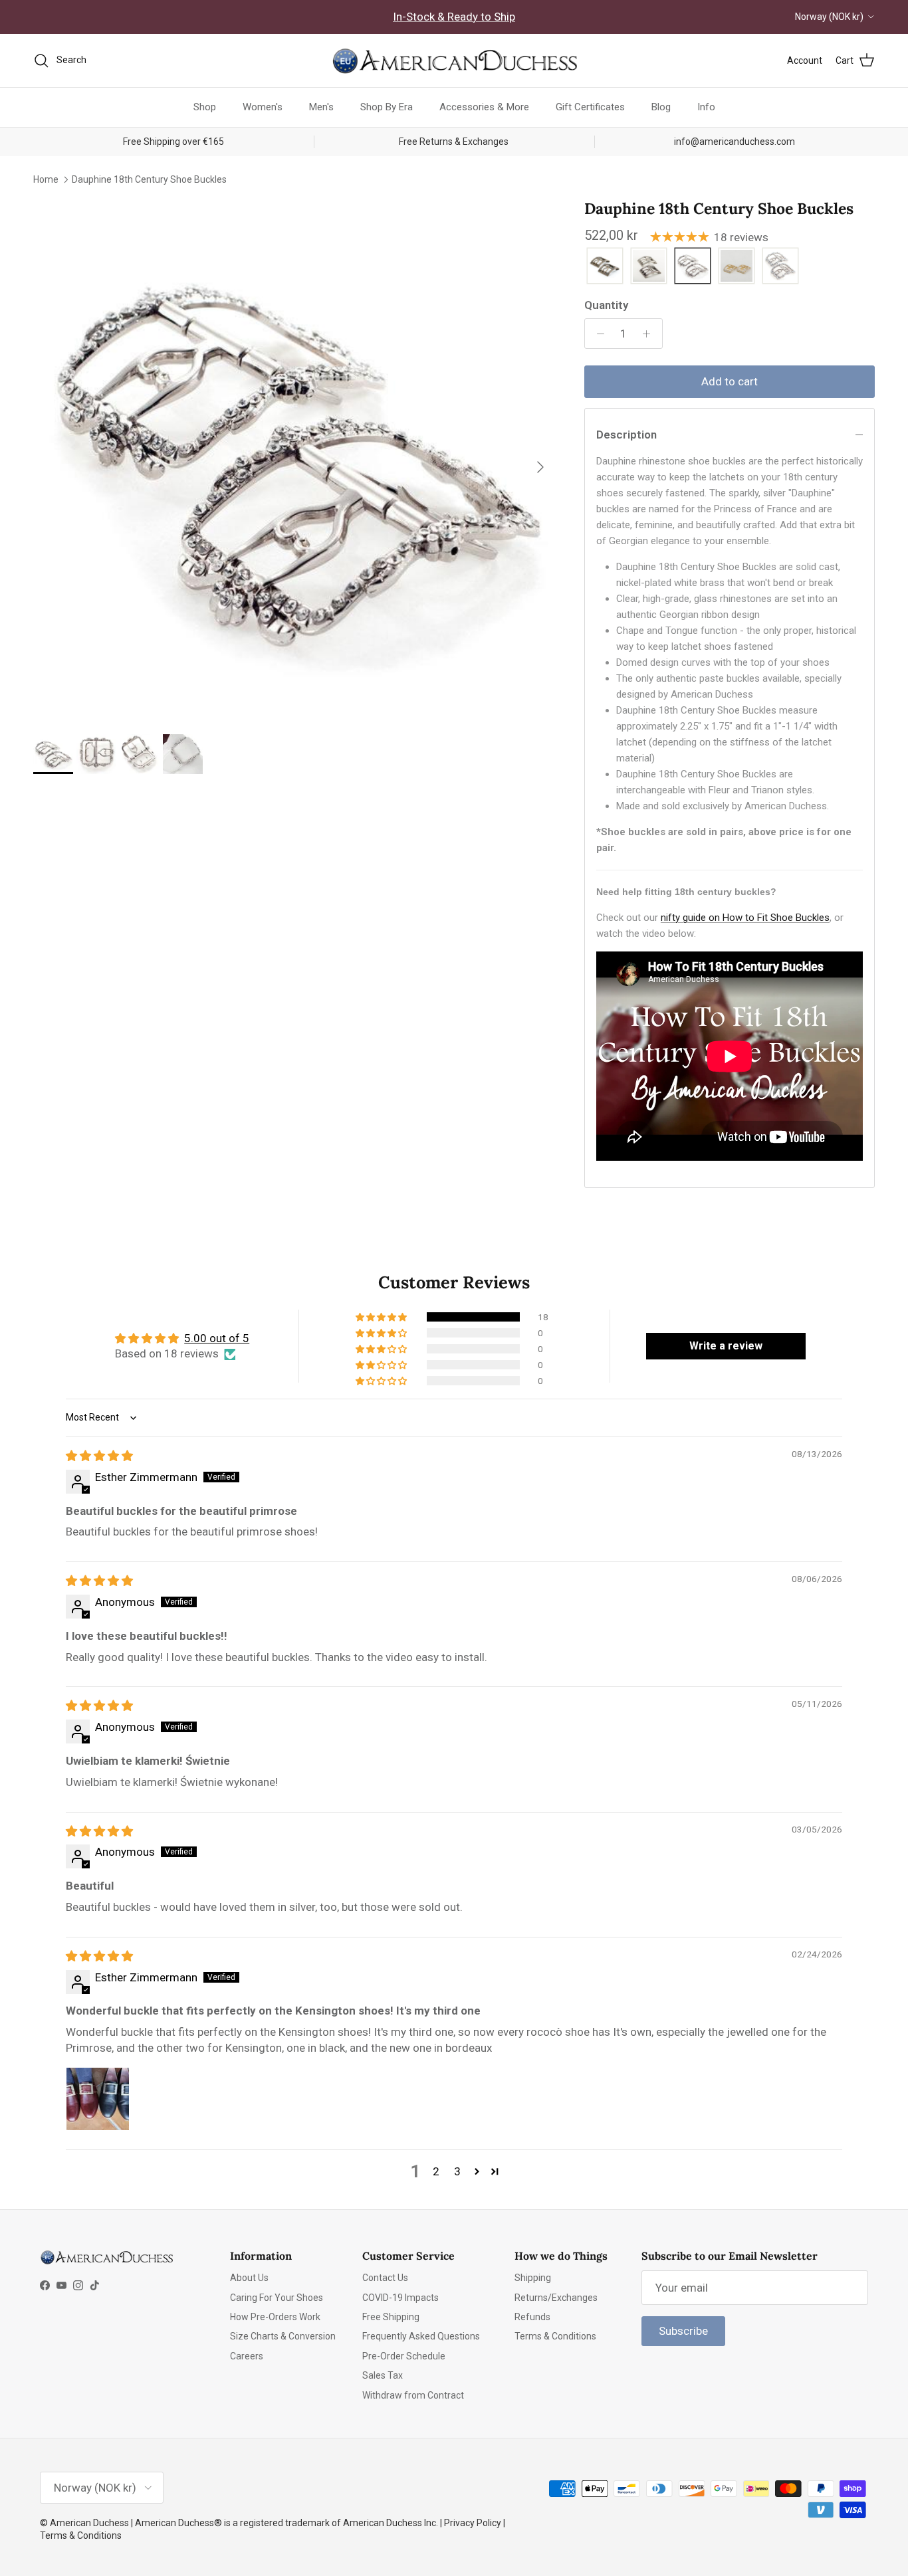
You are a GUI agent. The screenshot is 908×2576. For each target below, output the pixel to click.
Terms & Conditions (555, 2336)
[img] (99, 1456)
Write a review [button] (726, 1346)
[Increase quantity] (650, 334)
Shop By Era (387, 107)
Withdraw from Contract (413, 2395)
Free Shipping (391, 2317)
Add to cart (730, 381)
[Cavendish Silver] (649, 267)
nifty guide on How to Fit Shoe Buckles (745, 918)
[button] (382, 1317)
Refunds (532, 2317)
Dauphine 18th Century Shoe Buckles (149, 179)
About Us (249, 2278)
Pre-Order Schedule (404, 2356)
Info (706, 107)
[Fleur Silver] (780, 267)
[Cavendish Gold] (605, 267)
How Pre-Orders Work (275, 2317)
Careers (247, 2356)
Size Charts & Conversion (283, 2336)
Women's (263, 107)
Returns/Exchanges (556, 2298)
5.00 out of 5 (217, 1338)
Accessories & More (484, 107)
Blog (661, 107)
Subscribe (683, 2331)
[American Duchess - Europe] (454, 60)
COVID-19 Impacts (400, 2298)
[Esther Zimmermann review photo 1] (98, 2099)
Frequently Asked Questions (421, 2336)
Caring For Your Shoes (277, 2298)
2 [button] (436, 2171)
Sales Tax (383, 2375)
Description (626, 435)
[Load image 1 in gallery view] (294, 460)
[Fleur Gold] (737, 267)
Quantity (606, 305)
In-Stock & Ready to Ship (454, 17)
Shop (205, 107)
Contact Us (385, 2278)
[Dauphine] (693, 267)
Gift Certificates (590, 107)
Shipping (533, 2278)
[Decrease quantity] (597, 334)
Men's (321, 107)
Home (46, 179)
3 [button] (457, 2171)
